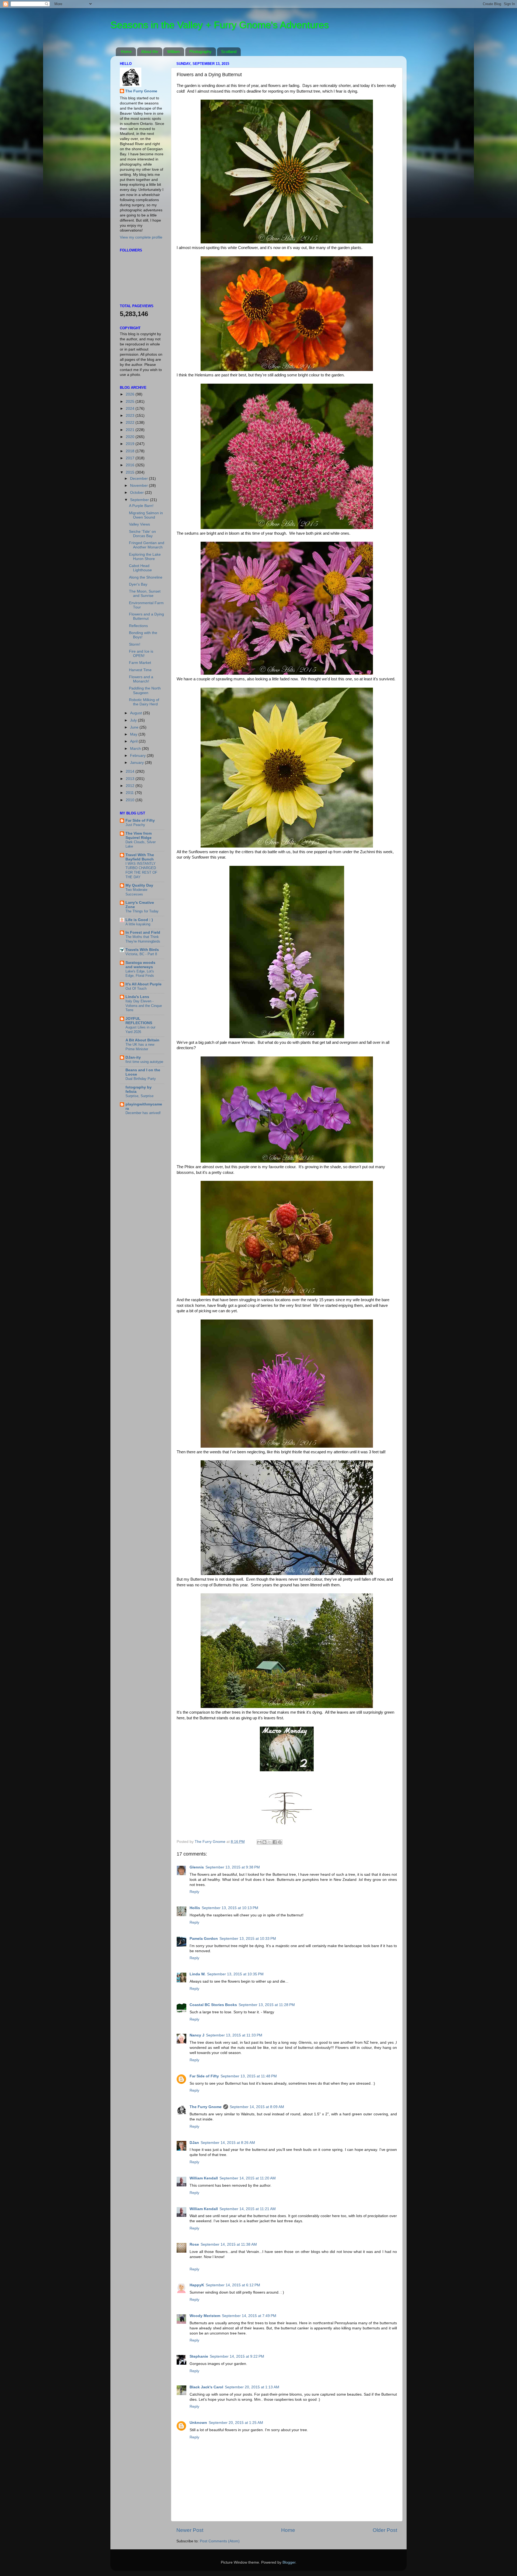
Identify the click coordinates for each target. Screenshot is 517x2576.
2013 (131, 779)
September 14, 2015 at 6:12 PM (233, 2285)
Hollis (195, 1908)
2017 (131, 458)
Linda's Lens (137, 997)
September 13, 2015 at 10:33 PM (248, 1939)
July (134, 720)
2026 (131, 394)
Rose (194, 2244)
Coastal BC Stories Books (213, 2005)
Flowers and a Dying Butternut (146, 616)
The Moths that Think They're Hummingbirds (143, 939)
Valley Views (139, 524)
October (137, 493)
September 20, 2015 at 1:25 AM (236, 2423)
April (134, 741)
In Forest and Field (143, 932)
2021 (131, 430)
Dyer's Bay (138, 584)
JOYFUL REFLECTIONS (139, 1021)
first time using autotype (144, 1062)
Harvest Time (140, 670)
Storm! (135, 644)
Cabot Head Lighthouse (140, 568)
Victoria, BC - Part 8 (141, 954)
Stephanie (199, 2356)
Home (126, 52)
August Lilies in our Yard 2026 (140, 1030)
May (134, 734)
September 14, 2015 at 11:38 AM (229, 2244)
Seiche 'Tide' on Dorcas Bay (142, 534)
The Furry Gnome (206, 2107)
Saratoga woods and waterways (140, 965)
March (136, 749)
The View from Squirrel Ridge (139, 836)
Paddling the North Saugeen (145, 690)
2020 (131, 437)
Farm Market (140, 663)
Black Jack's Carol (206, 2387)
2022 (131, 423)
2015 (131, 472)
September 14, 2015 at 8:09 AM (257, 2107)
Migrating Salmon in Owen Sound (146, 515)
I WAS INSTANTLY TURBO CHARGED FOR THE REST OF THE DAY (141, 870)
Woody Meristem (205, 2316)
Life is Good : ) (139, 920)
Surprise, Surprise (139, 1096)
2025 (131, 402)
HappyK (197, 2285)
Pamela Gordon (204, 1939)
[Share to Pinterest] (280, 1842)
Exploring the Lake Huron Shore (145, 557)
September (140, 500)
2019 (131, 444)
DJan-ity (133, 1057)
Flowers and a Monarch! (141, 679)
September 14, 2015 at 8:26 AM (228, 2143)
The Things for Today (142, 911)
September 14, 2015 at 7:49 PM (249, 2316)
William (174, 52)
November (139, 486)
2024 (131, 409)
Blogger (289, 2562)
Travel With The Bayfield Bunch (140, 857)
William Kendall (204, 2178)
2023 (131, 416)
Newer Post (190, 2530)
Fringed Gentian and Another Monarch (147, 545)
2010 (131, 800)
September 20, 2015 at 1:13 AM (252, 2387)
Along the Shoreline (146, 577)
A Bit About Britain (142, 1040)
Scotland (229, 52)
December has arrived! (143, 1113)
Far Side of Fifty (204, 2076)
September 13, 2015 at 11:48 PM (249, 2076)
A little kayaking (138, 924)
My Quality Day (139, 885)
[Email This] (259, 1842)
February (138, 756)
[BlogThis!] (264, 1842)
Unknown (198, 2423)
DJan (194, 2143)
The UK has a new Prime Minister (140, 1047)
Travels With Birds (142, 950)
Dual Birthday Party (141, 1079)
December (139, 479)
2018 (131, 451)
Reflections (138, 626)
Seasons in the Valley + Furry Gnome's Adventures (220, 25)
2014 (131, 771)
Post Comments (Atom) (220, 2541)
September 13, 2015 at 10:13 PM (230, 1908)
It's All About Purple (144, 984)
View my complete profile (141, 237)
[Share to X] (270, 1842)
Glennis (197, 1867)
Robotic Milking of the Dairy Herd (144, 702)
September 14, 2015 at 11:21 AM (248, 2209)
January (137, 763)
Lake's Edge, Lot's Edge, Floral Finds (140, 974)
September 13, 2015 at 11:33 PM (234, 2035)
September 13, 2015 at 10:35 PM (235, 1974)
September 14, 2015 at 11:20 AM (248, 2178)
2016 (131, 465)
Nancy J (197, 2035)
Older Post (385, 2530)
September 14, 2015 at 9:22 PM (237, 2356)
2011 (130, 793)
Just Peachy (135, 825)
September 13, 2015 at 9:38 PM (233, 1867)
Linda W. (198, 1974)
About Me (150, 52)
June (135, 727)
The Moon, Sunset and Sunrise (145, 594)
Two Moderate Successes (136, 892)
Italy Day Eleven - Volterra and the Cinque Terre (144, 1006)
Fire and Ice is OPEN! (141, 654)
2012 (131, 786)
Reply (194, 1892)
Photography (200, 52)
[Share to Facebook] (275, 1842)
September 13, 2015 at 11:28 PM (267, 2005)
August (137, 713)
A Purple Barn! (141, 506)
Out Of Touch (136, 988)
